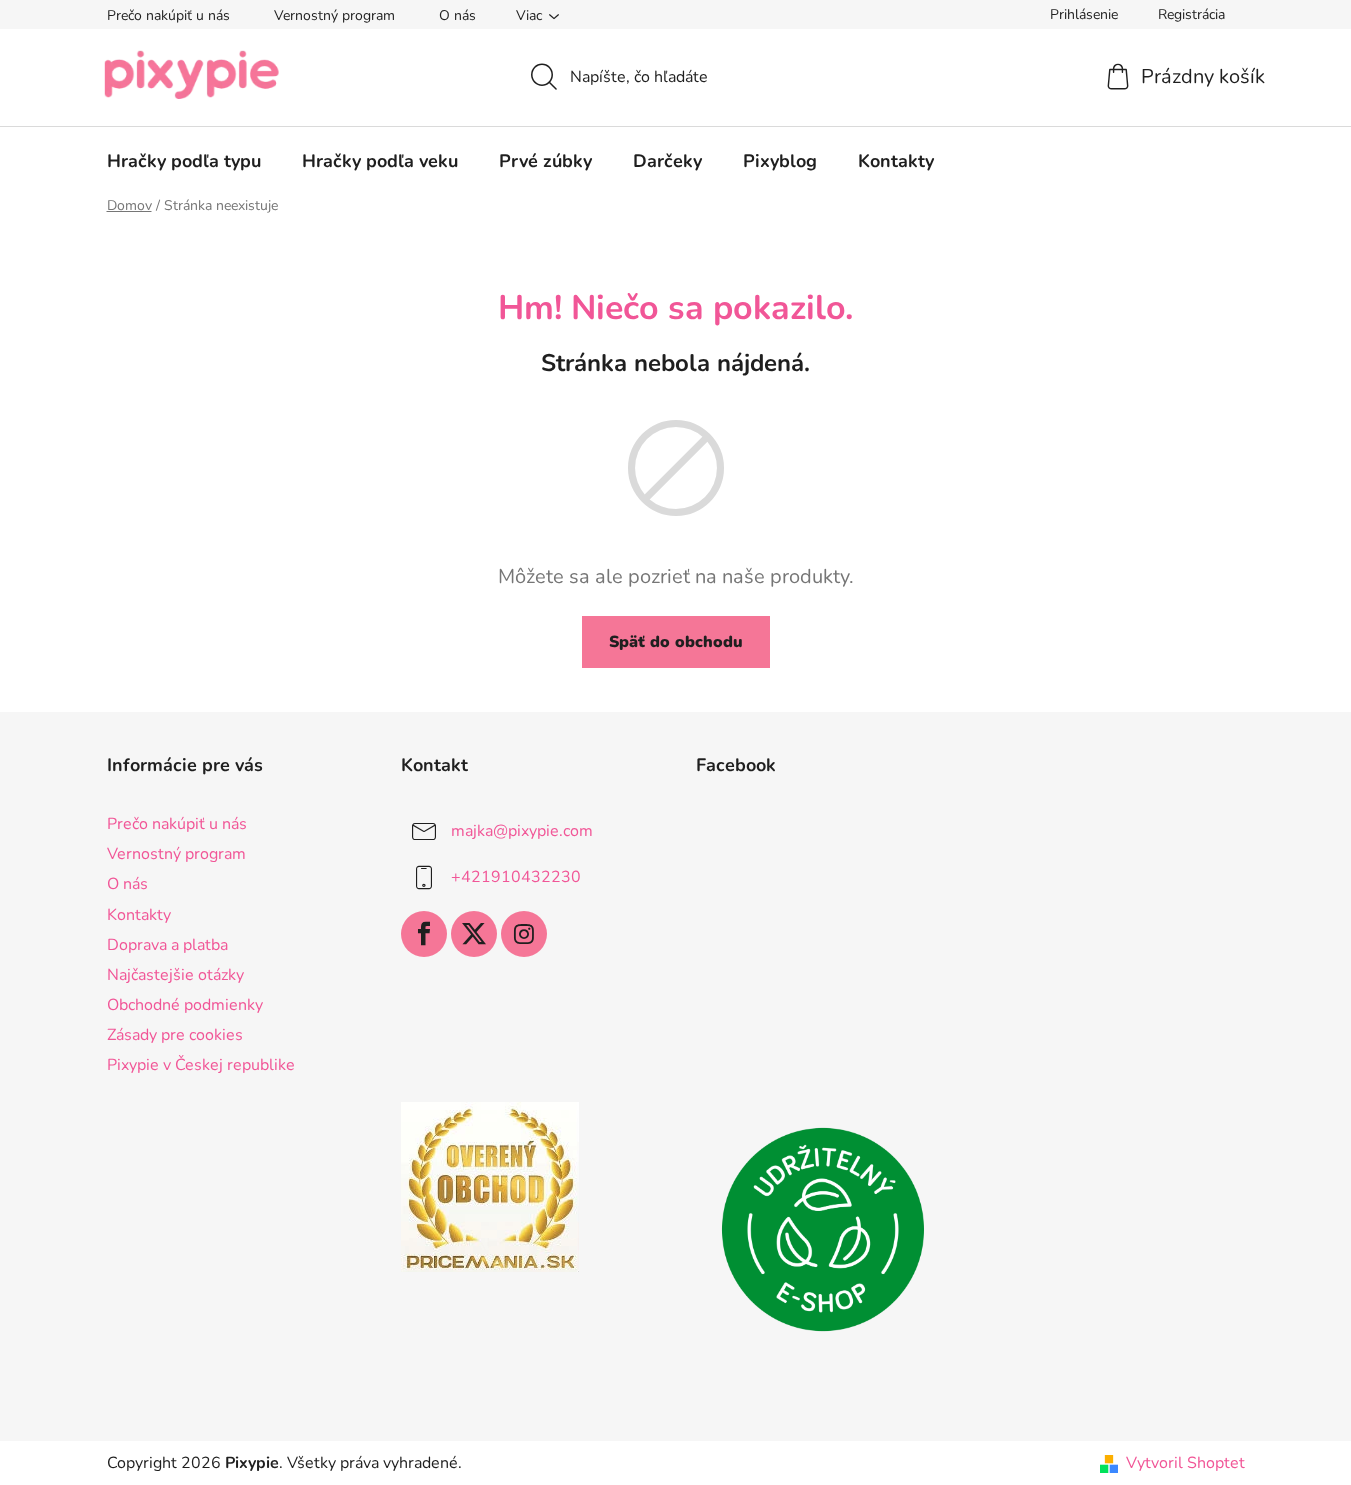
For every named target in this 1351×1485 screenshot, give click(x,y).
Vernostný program (334, 15)
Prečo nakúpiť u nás (168, 15)
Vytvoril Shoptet (1185, 1463)
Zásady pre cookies (175, 1035)
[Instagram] (524, 934)
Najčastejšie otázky (175, 975)
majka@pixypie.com (522, 831)
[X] (474, 934)
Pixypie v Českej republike (201, 1065)
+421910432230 (516, 877)
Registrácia (1191, 14)
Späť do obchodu (676, 642)
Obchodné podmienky (185, 1005)
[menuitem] (184, 161)
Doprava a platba (167, 945)
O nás (457, 15)
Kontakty (139, 915)
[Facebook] (424, 934)
